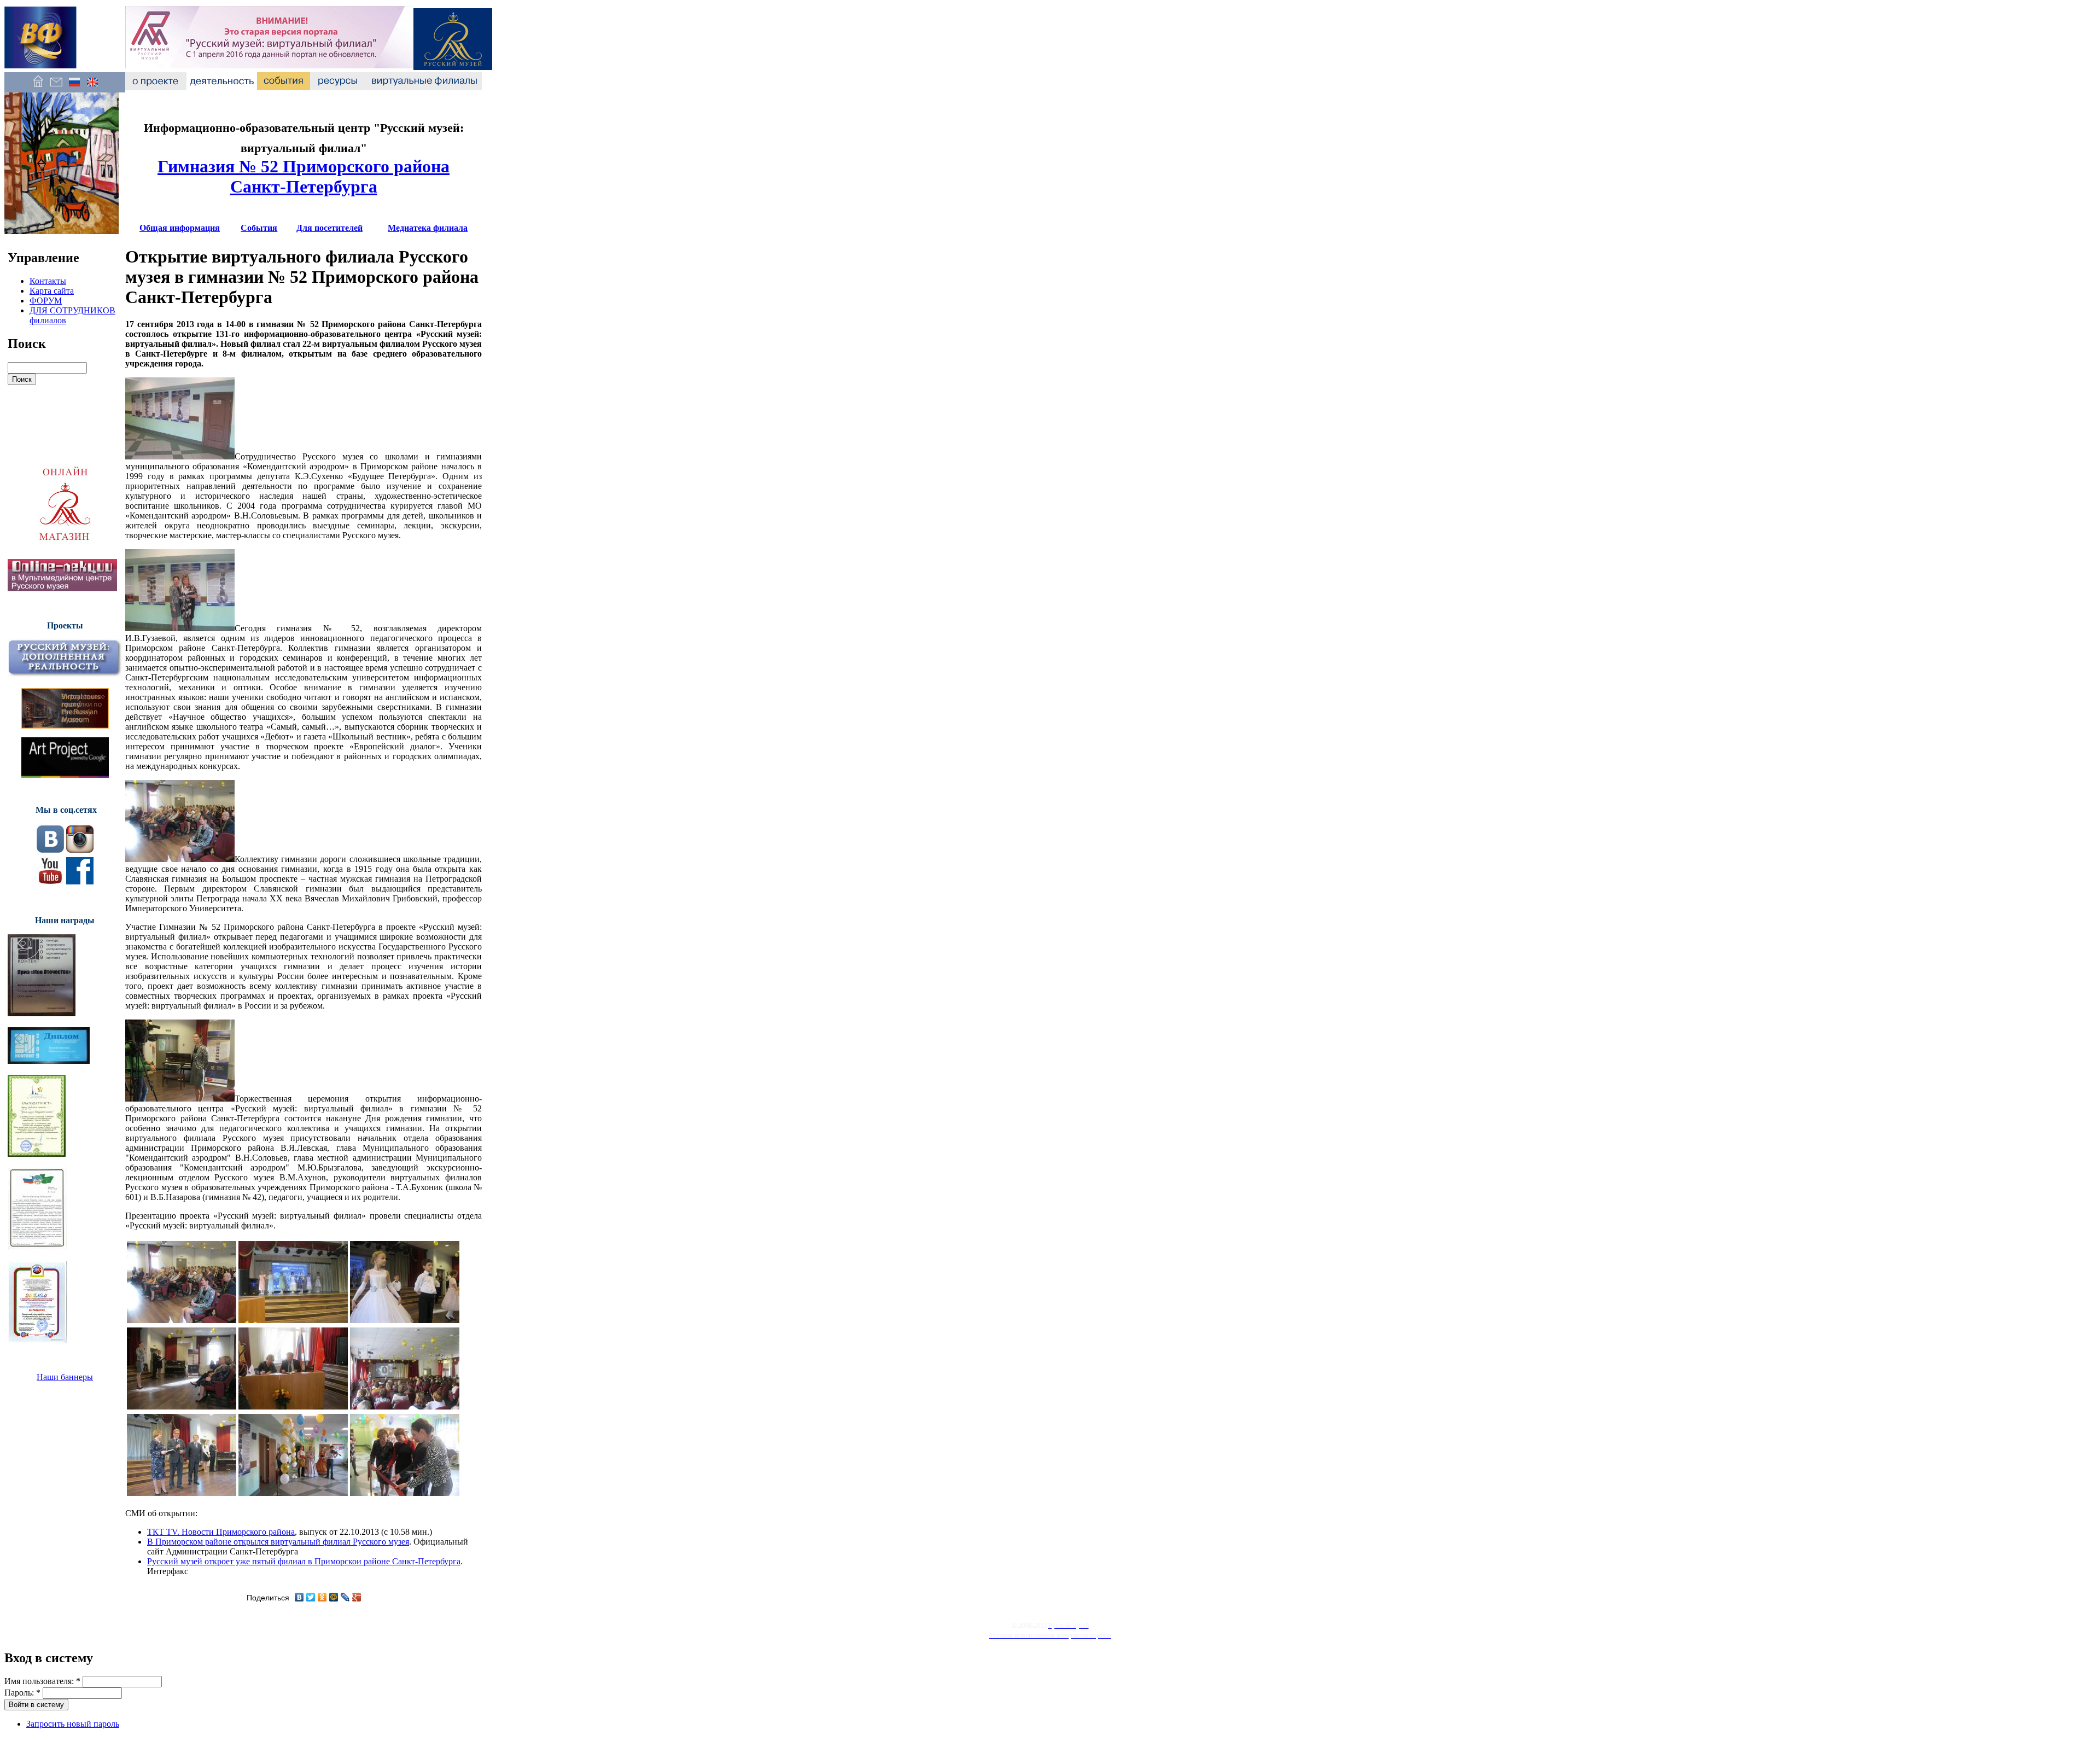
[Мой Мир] (334, 1597)
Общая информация (180, 228)
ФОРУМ (46, 301)
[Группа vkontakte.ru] (50, 850)
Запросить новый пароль (73, 1724)
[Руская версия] (74, 87)
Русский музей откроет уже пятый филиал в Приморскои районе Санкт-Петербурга (304, 1561)
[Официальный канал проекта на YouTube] (50, 881)
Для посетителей (329, 228)
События (259, 228)
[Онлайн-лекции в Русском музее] (62, 588)
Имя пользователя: (42, 1681)
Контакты (48, 281)
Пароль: (22, 1693)
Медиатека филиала (428, 228)
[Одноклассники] (322, 1597)
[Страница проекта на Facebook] (80, 881)
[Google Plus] (357, 1597)
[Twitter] (311, 1597)
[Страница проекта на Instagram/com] (80, 850)
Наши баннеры (65, 1377)
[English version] (92, 87)
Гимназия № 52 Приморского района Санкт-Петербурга (304, 176)
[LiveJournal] (345, 1597)
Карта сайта (52, 291)
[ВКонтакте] (299, 1597)
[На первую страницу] (38, 87)
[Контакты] (56, 87)
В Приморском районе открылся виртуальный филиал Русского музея (278, 1542)
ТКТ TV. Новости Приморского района (221, 1532)
